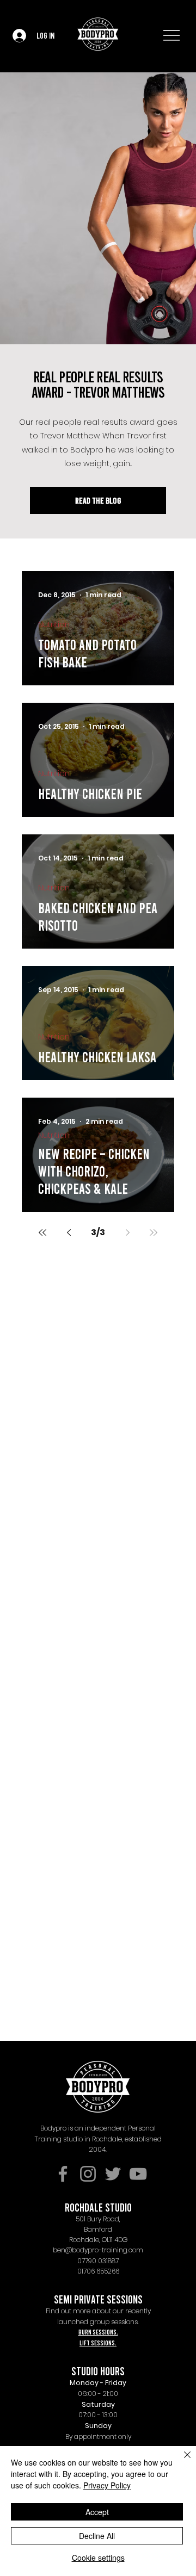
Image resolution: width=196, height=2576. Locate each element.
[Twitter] (113, 2174)
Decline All (97, 2536)
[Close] (181, 2461)
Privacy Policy (107, 2485)
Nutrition (54, 625)
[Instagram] (88, 2174)
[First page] (42, 1233)
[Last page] (154, 1233)
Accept (97, 2512)
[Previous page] (69, 1233)
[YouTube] (138, 2174)
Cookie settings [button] (98, 2558)
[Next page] (127, 1233)
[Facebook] (63, 2174)
